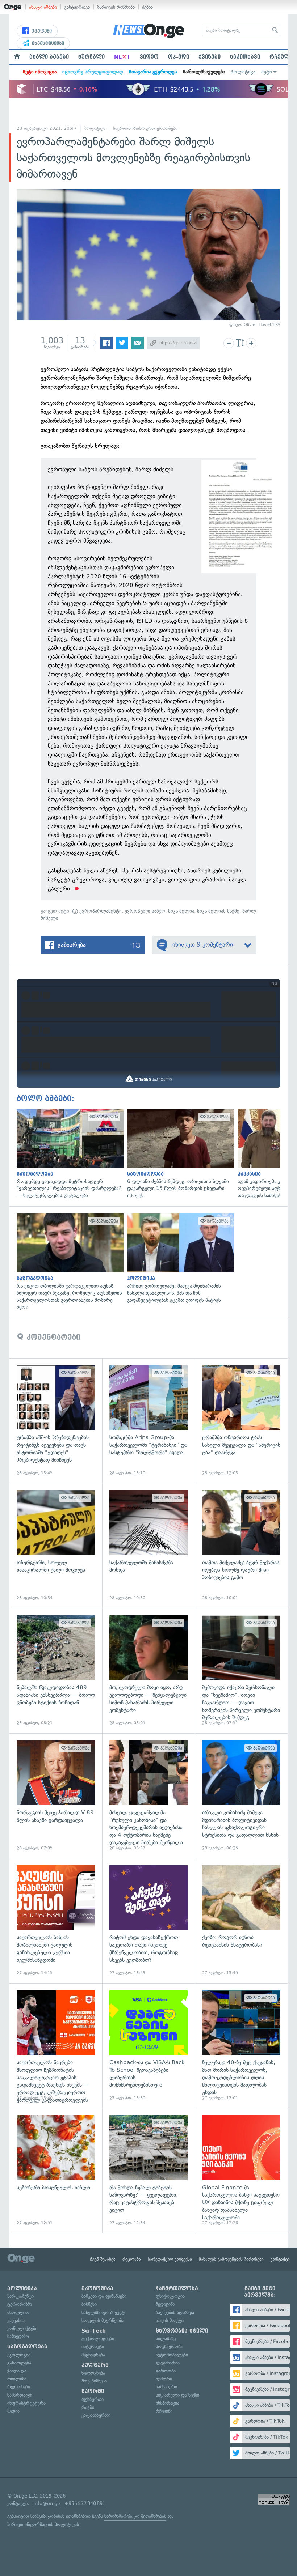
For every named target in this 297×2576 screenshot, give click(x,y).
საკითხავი (245, 57)
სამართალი (20, 2395)
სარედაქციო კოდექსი (170, 2259)
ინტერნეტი (93, 2347)
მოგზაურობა (169, 2347)
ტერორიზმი (20, 2304)
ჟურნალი (91, 57)
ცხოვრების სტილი (182, 2331)
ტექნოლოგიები (98, 2339)
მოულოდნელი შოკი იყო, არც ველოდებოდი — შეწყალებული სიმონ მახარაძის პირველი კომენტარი (148, 1671)
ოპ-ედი (179, 57)
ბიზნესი (89, 2304)
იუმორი (164, 2379)
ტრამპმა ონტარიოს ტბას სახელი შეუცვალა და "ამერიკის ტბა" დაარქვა (241, 1421)
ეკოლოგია (19, 2355)
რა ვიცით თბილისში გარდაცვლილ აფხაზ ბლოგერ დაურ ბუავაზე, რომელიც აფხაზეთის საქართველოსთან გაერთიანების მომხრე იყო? (68, 1262)
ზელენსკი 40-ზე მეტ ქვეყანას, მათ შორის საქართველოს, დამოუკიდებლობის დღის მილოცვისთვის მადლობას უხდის (241, 2046)
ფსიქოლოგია (170, 2296)
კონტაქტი (280, 2259)
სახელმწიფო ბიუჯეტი (104, 2313)
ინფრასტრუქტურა (26, 2403)
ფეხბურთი (93, 2399)
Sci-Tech (94, 2331)
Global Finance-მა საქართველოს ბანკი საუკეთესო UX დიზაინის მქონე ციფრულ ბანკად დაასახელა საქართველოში (241, 2171)
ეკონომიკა (97, 2288)
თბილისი (17, 2379)
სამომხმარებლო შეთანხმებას (135, 2516)
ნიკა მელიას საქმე (218, 911)
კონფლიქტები (22, 2328)
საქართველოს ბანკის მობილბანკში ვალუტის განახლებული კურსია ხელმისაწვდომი (56, 1921)
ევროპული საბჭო (145, 911)
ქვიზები (210, 57)
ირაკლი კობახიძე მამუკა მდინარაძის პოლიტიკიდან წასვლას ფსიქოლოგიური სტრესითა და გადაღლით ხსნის (241, 1796)
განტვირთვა (77, 7)
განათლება (19, 2363)
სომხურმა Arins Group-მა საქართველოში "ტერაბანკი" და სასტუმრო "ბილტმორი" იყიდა (148, 1421)
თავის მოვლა (170, 2320)
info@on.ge (47, 2503)
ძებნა (147, 7)
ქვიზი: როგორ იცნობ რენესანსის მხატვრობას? (241, 1921)
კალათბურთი (96, 2415)
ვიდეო (149, 57)
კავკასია (16, 2320)
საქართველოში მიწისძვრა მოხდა (148, 1546)
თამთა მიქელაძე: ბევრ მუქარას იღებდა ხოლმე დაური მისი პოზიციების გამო (241, 1546)
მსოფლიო (18, 2313)
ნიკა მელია (181, 911)
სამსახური (166, 2387)
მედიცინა (165, 2304)
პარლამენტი (20, 2296)
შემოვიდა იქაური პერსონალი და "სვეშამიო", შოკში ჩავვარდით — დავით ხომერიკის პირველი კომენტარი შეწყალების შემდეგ (241, 1671)
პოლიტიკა (243, 72)
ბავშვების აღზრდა (175, 2313)
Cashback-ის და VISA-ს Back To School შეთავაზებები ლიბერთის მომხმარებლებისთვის (148, 2046)
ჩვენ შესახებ (103, 2259)
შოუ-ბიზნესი (94, 2381)
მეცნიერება (93, 2355)
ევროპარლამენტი (100, 911)
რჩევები (164, 2411)
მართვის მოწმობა (116, 7)
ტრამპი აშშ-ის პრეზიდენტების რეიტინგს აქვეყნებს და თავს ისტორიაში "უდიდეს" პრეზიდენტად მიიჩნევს (56, 1421)
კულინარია (168, 2363)
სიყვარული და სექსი (177, 2395)
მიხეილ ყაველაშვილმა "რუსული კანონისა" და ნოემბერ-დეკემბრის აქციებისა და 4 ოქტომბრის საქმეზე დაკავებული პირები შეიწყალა (148, 1796)
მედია (13, 2411)
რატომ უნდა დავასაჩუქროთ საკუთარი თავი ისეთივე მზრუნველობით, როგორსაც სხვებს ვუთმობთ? (148, 1921)
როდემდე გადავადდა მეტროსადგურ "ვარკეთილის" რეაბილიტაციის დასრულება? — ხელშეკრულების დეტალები (68, 1154)
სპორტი (93, 2391)
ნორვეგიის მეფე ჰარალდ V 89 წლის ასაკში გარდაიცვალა (56, 1796)
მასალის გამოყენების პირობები (231, 2259)
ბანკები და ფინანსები (104, 2296)
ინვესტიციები (47, 43)
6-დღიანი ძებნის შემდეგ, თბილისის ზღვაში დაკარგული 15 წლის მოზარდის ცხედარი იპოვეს (179, 1154)
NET (122, 57)
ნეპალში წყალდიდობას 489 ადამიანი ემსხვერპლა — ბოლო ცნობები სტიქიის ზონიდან (56, 1671)
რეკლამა (132, 2259)
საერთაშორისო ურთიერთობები (145, 128)
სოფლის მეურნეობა (103, 2320)
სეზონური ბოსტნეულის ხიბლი (56, 2171)
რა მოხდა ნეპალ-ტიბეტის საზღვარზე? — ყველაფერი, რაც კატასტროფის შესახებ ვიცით (148, 2171)
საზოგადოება (27, 2347)
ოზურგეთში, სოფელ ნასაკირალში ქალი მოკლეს (56, 1546)
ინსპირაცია (168, 2403)
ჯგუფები (41, 31)
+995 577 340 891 (85, 2503)
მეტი (267, 72)
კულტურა (95, 2365)
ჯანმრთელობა (177, 2288)
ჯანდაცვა (17, 2371)
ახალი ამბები (43, 7)
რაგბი (88, 2407)
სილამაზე (166, 2339)
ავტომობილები (172, 2355)
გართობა (166, 2371)
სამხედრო (18, 2336)
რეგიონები (19, 2387)
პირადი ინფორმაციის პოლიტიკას (43, 2524)
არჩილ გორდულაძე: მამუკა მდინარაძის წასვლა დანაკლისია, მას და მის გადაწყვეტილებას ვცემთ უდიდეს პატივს (179, 1259)
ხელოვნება (93, 2373)
